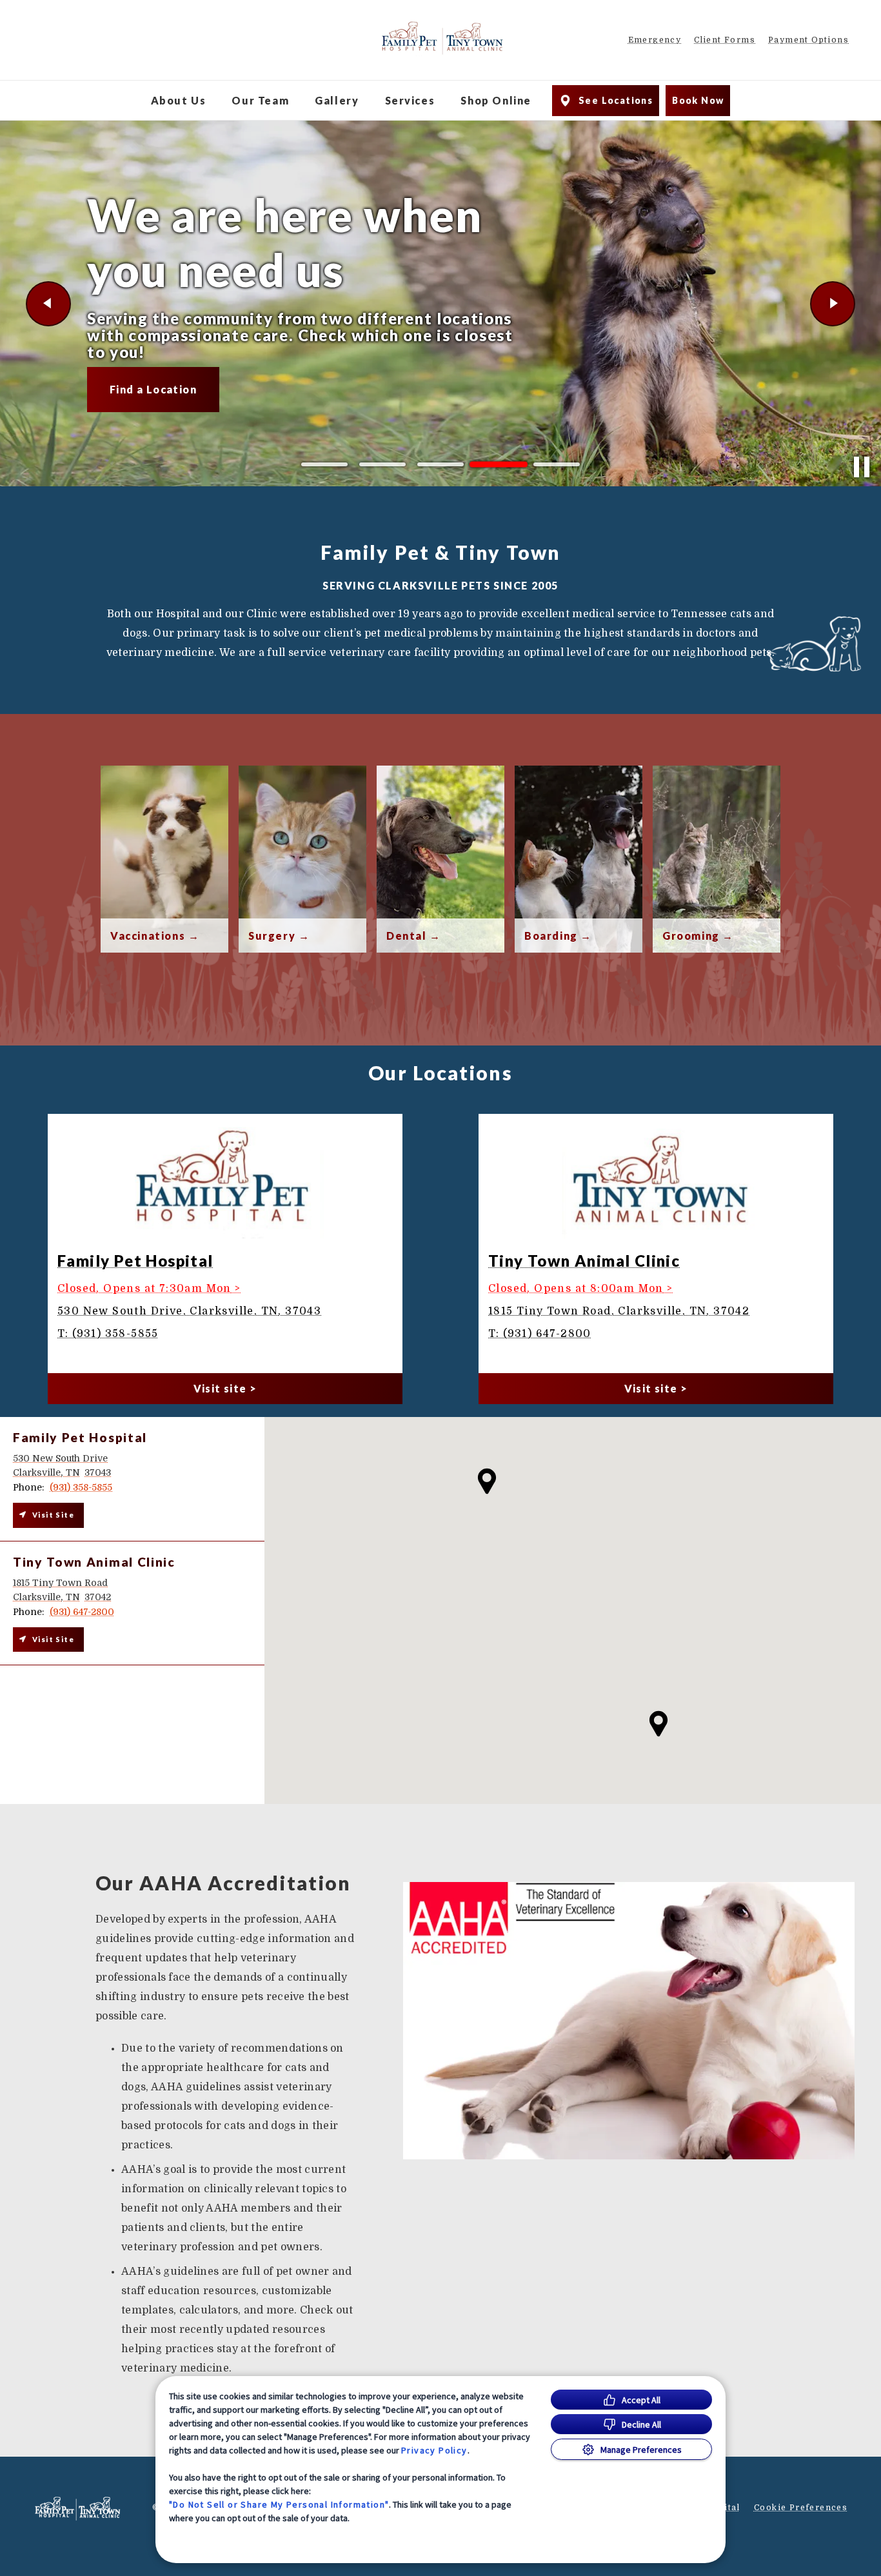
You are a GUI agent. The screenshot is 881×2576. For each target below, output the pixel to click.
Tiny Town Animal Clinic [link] (584, 1261)
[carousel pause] (862, 467)
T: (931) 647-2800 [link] (540, 1334)
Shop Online (496, 100)
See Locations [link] (616, 100)
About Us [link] (179, 100)
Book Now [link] (698, 100)
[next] (833, 304)
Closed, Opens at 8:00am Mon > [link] (581, 1289)
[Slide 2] (382, 464)
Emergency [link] (655, 40)
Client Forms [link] (725, 40)
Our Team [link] (260, 100)
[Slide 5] (557, 465)
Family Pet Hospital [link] (135, 1261)
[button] (658, 1724)
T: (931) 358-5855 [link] (108, 1334)
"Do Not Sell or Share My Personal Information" (279, 2504)
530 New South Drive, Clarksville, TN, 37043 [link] (189, 1311)
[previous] (48, 304)
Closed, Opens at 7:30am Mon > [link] (149, 1289)
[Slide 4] (499, 464)
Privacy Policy (434, 2450)
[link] (442, 38)
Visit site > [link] (225, 1388)
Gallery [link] (337, 100)
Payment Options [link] (808, 40)
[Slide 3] (440, 464)
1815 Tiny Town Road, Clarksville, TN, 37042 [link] (619, 1311)
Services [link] (410, 100)
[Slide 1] (324, 464)
